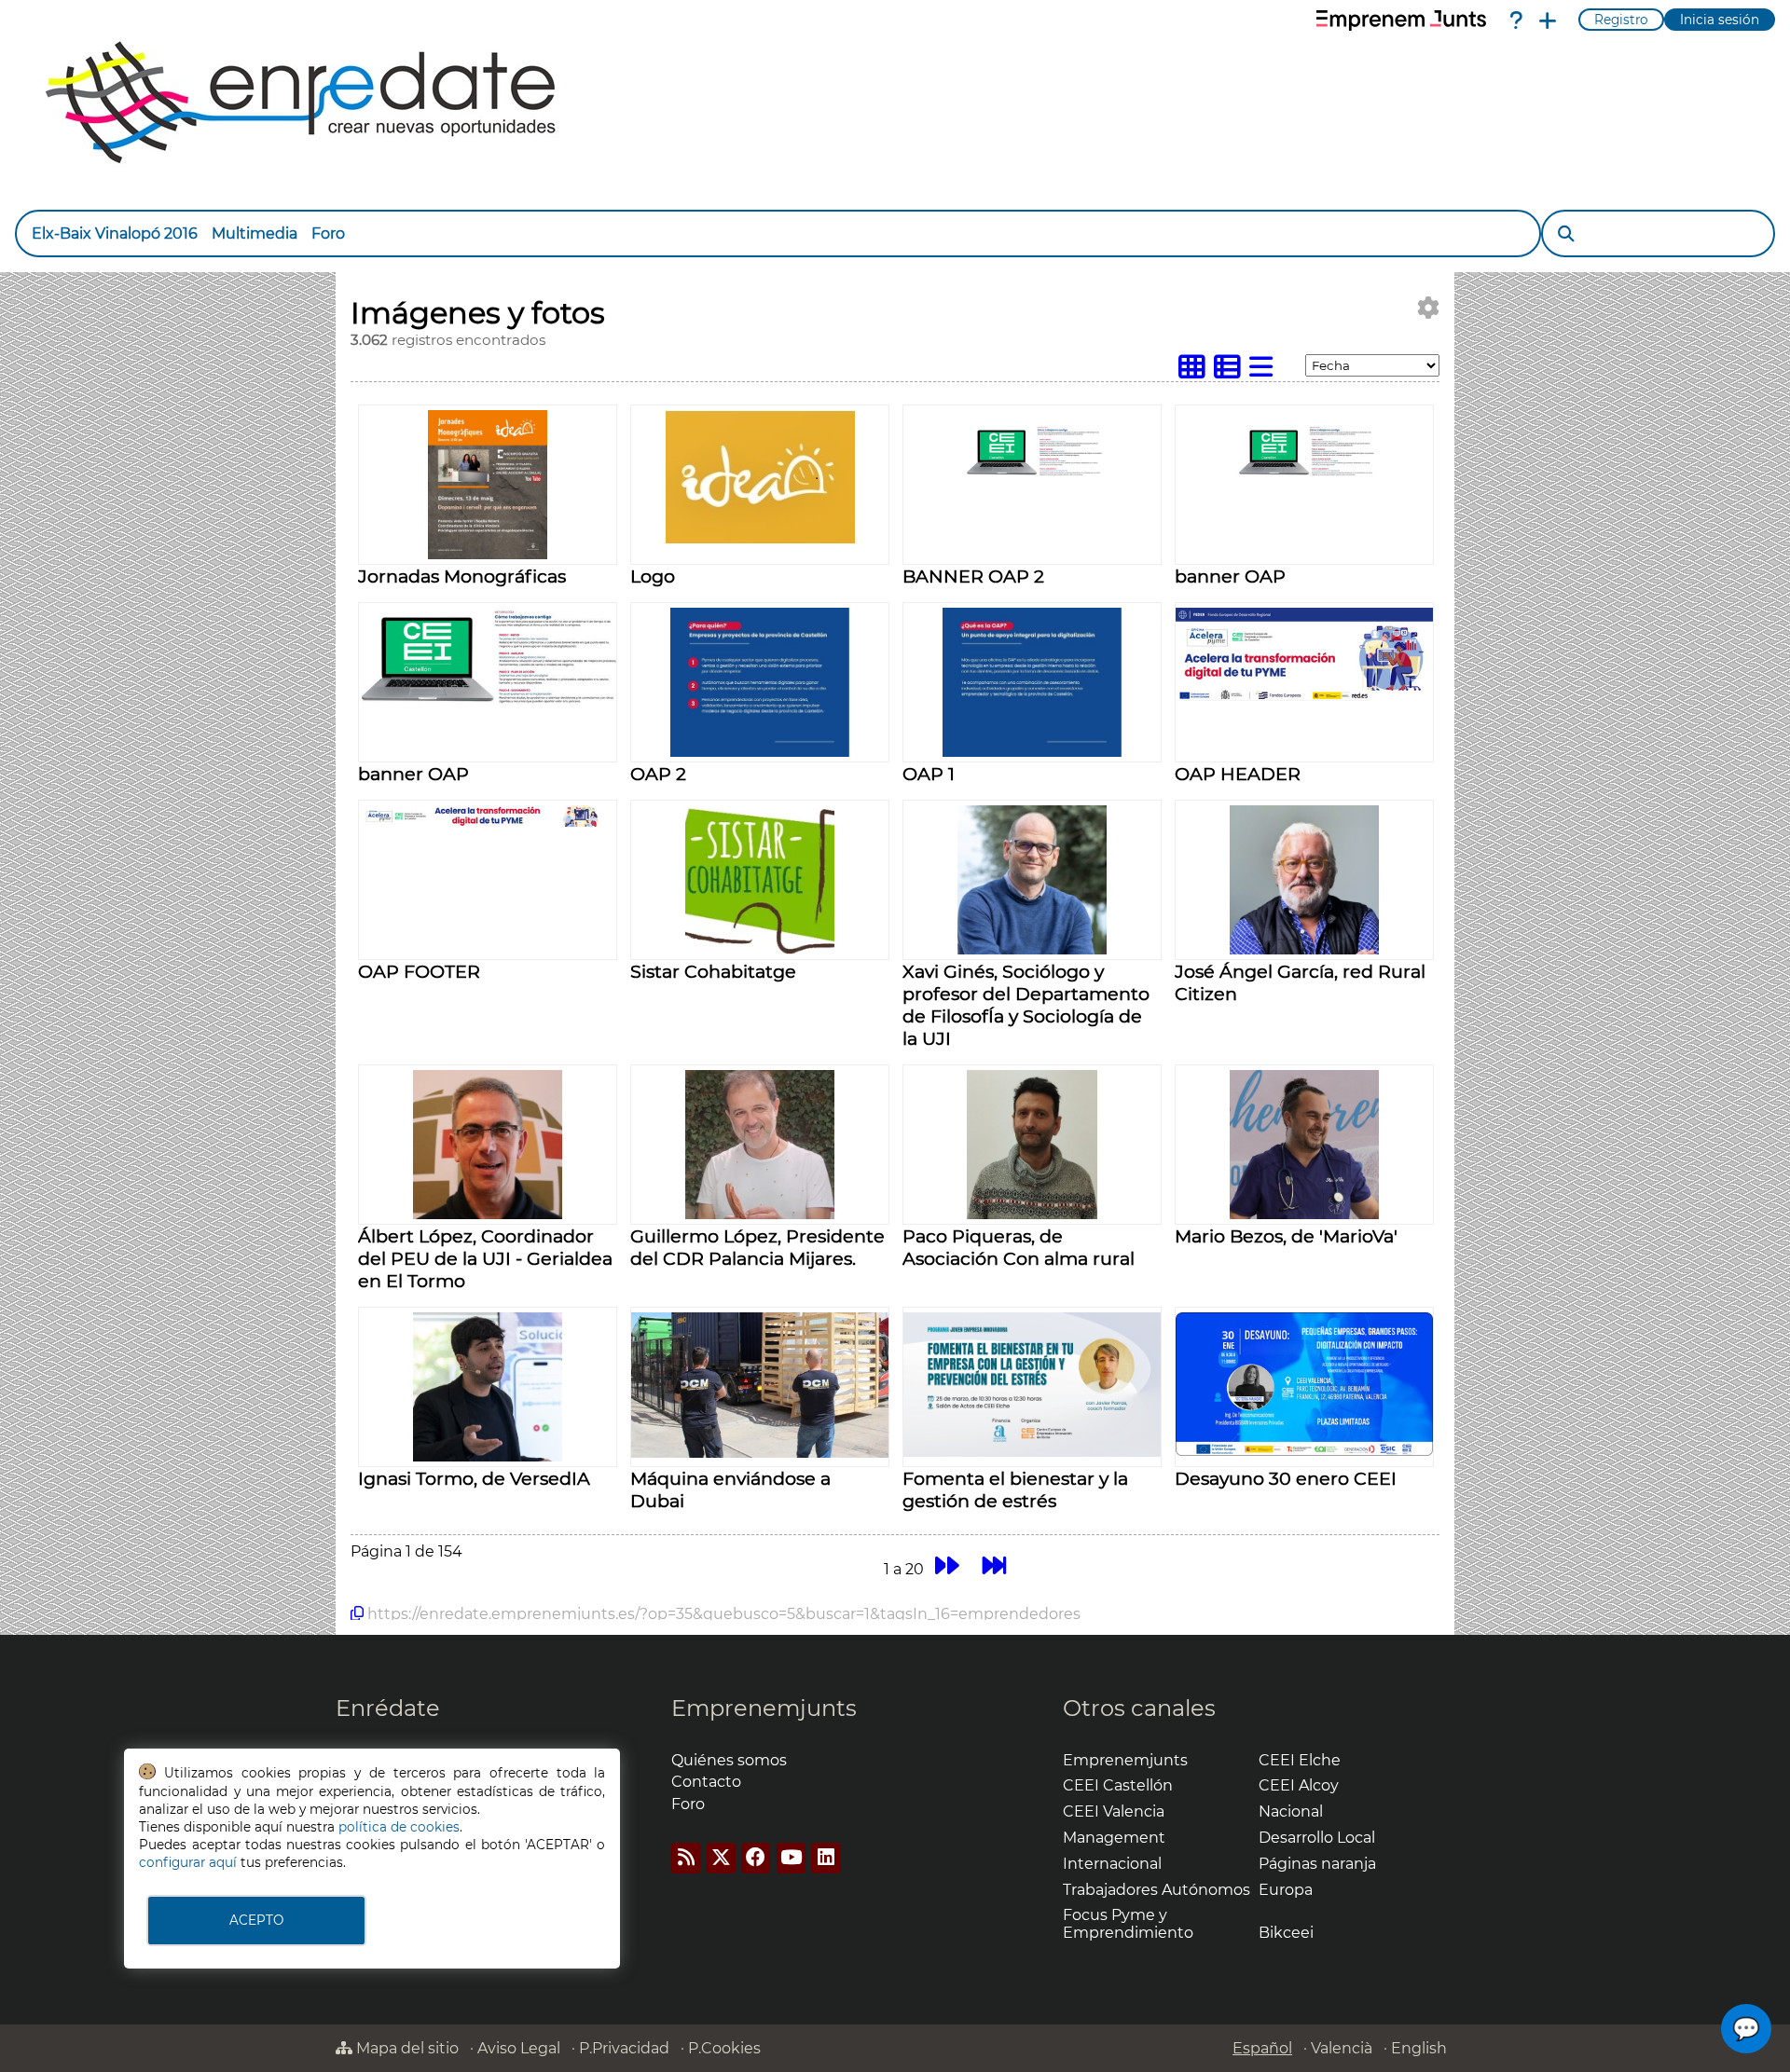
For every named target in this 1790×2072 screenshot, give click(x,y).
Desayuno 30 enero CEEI (1286, 1478)
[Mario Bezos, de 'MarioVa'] (1304, 1214)
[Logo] (760, 538)
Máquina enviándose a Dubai (730, 1489)
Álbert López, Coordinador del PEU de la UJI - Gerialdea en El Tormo (485, 1258)
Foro (328, 233)
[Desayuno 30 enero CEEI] (1304, 1451)
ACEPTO (256, 1920)
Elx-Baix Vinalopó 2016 (115, 233)
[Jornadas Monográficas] (488, 554)
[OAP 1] (1032, 752)
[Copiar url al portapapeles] (357, 1613)
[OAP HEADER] (1304, 696)
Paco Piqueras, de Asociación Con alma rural (1019, 1247)
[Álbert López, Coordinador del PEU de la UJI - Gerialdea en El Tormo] (488, 1214)
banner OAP (1230, 576)
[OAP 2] (759, 752)
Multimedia (255, 233)
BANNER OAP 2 (973, 576)
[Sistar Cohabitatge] (760, 949)
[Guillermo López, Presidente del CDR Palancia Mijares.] (760, 1214)
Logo (653, 576)
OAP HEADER (1238, 774)
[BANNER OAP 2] (1032, 485)
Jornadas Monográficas (462, 576)
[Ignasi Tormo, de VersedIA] (488, 1456)
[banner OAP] (1304, 485)
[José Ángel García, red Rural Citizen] (1304, 949)
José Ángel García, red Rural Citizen (1300, 982)
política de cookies (399, 1827)
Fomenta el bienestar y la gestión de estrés (1015, 1489)
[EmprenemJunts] (1401, 21)
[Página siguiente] (947, 1566)
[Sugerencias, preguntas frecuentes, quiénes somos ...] (1516, 21)
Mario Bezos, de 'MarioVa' (1286, 1236)
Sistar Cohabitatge (713, 971)
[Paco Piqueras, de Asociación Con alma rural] (1032, 1214)
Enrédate (388, 1708)
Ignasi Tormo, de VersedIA (474, 1478)
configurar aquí (188, 1862)
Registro (1621, 20)
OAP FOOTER (419, 971)
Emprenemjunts (764, 1708)
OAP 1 (929, 774)
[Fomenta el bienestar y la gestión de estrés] (1032, 1452)
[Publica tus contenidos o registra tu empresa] (1548, 21)
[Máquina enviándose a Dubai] (760, 1453)
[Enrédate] (302, 97)
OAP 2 (658, 774)
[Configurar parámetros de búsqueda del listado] (1428, 308)
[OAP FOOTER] (488, 822)
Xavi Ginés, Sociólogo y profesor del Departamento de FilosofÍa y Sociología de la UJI (1026, 1005)
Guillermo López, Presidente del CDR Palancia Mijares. (757, 1247)
